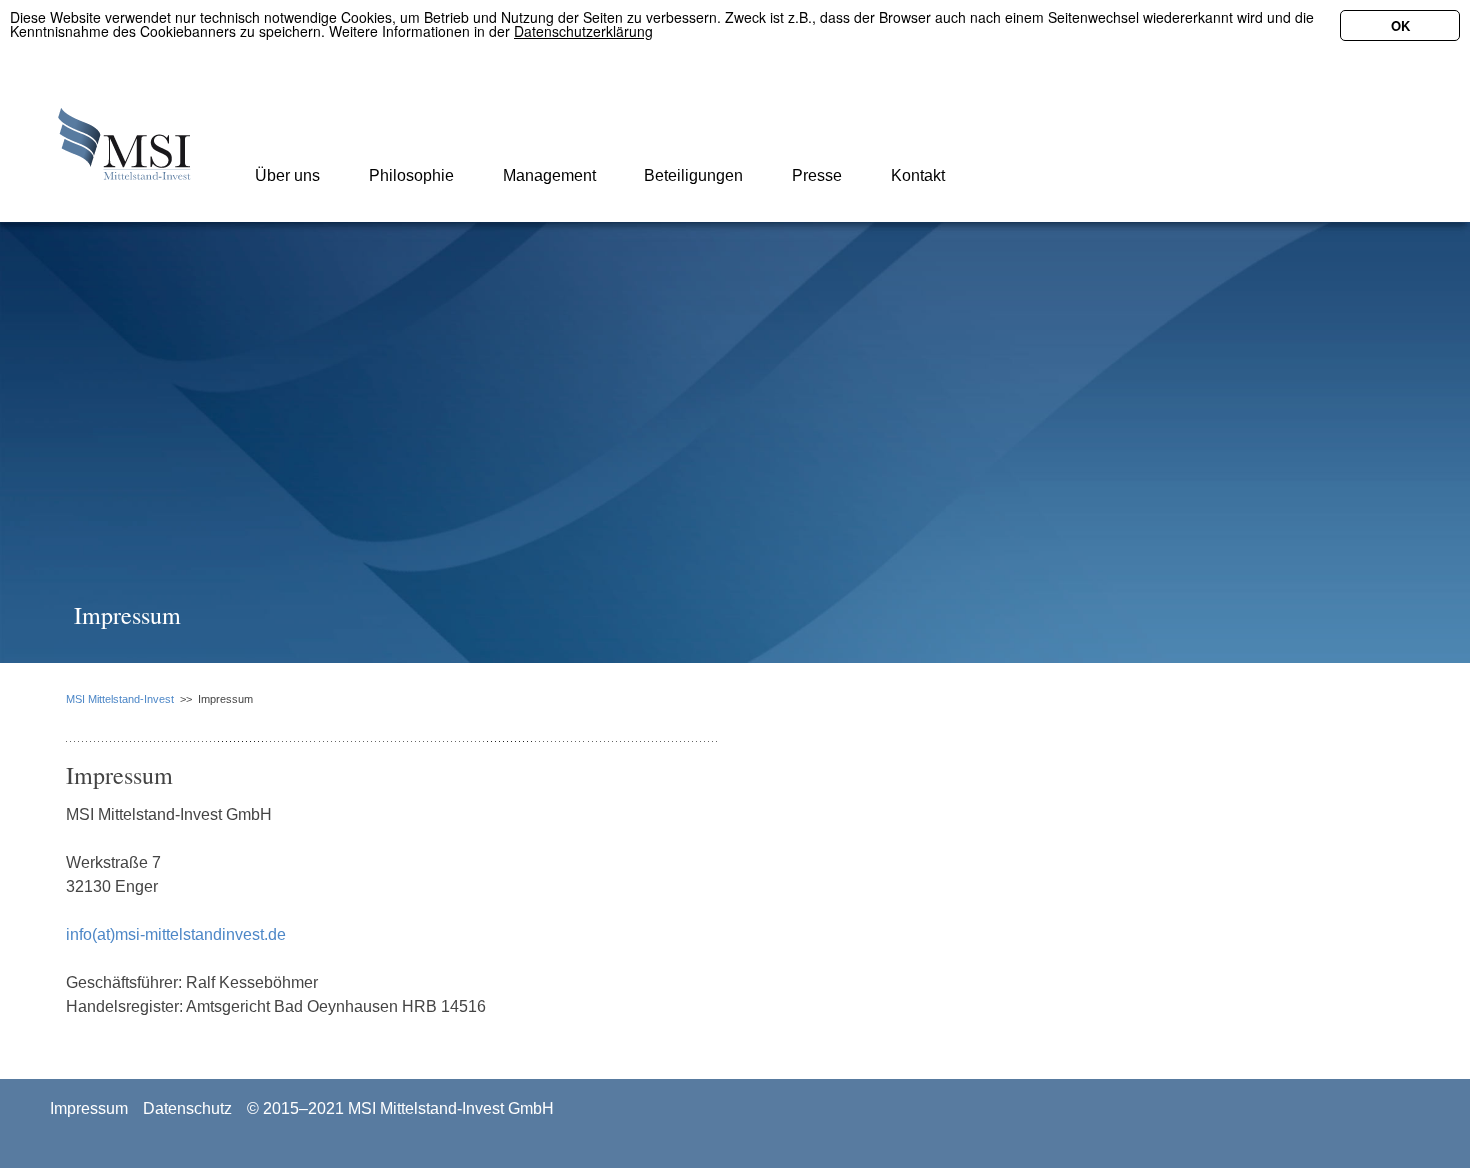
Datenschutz (187, 1108)
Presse (815, 175)
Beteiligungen (691, 175)
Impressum (89, 1108)
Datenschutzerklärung (583, 31)
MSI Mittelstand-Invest (120, 699)
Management (547, 175)
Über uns (285, 175)
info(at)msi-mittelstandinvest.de (176, 934)
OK (1400, 25)
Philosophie (409, 175)
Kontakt (916, 175)
